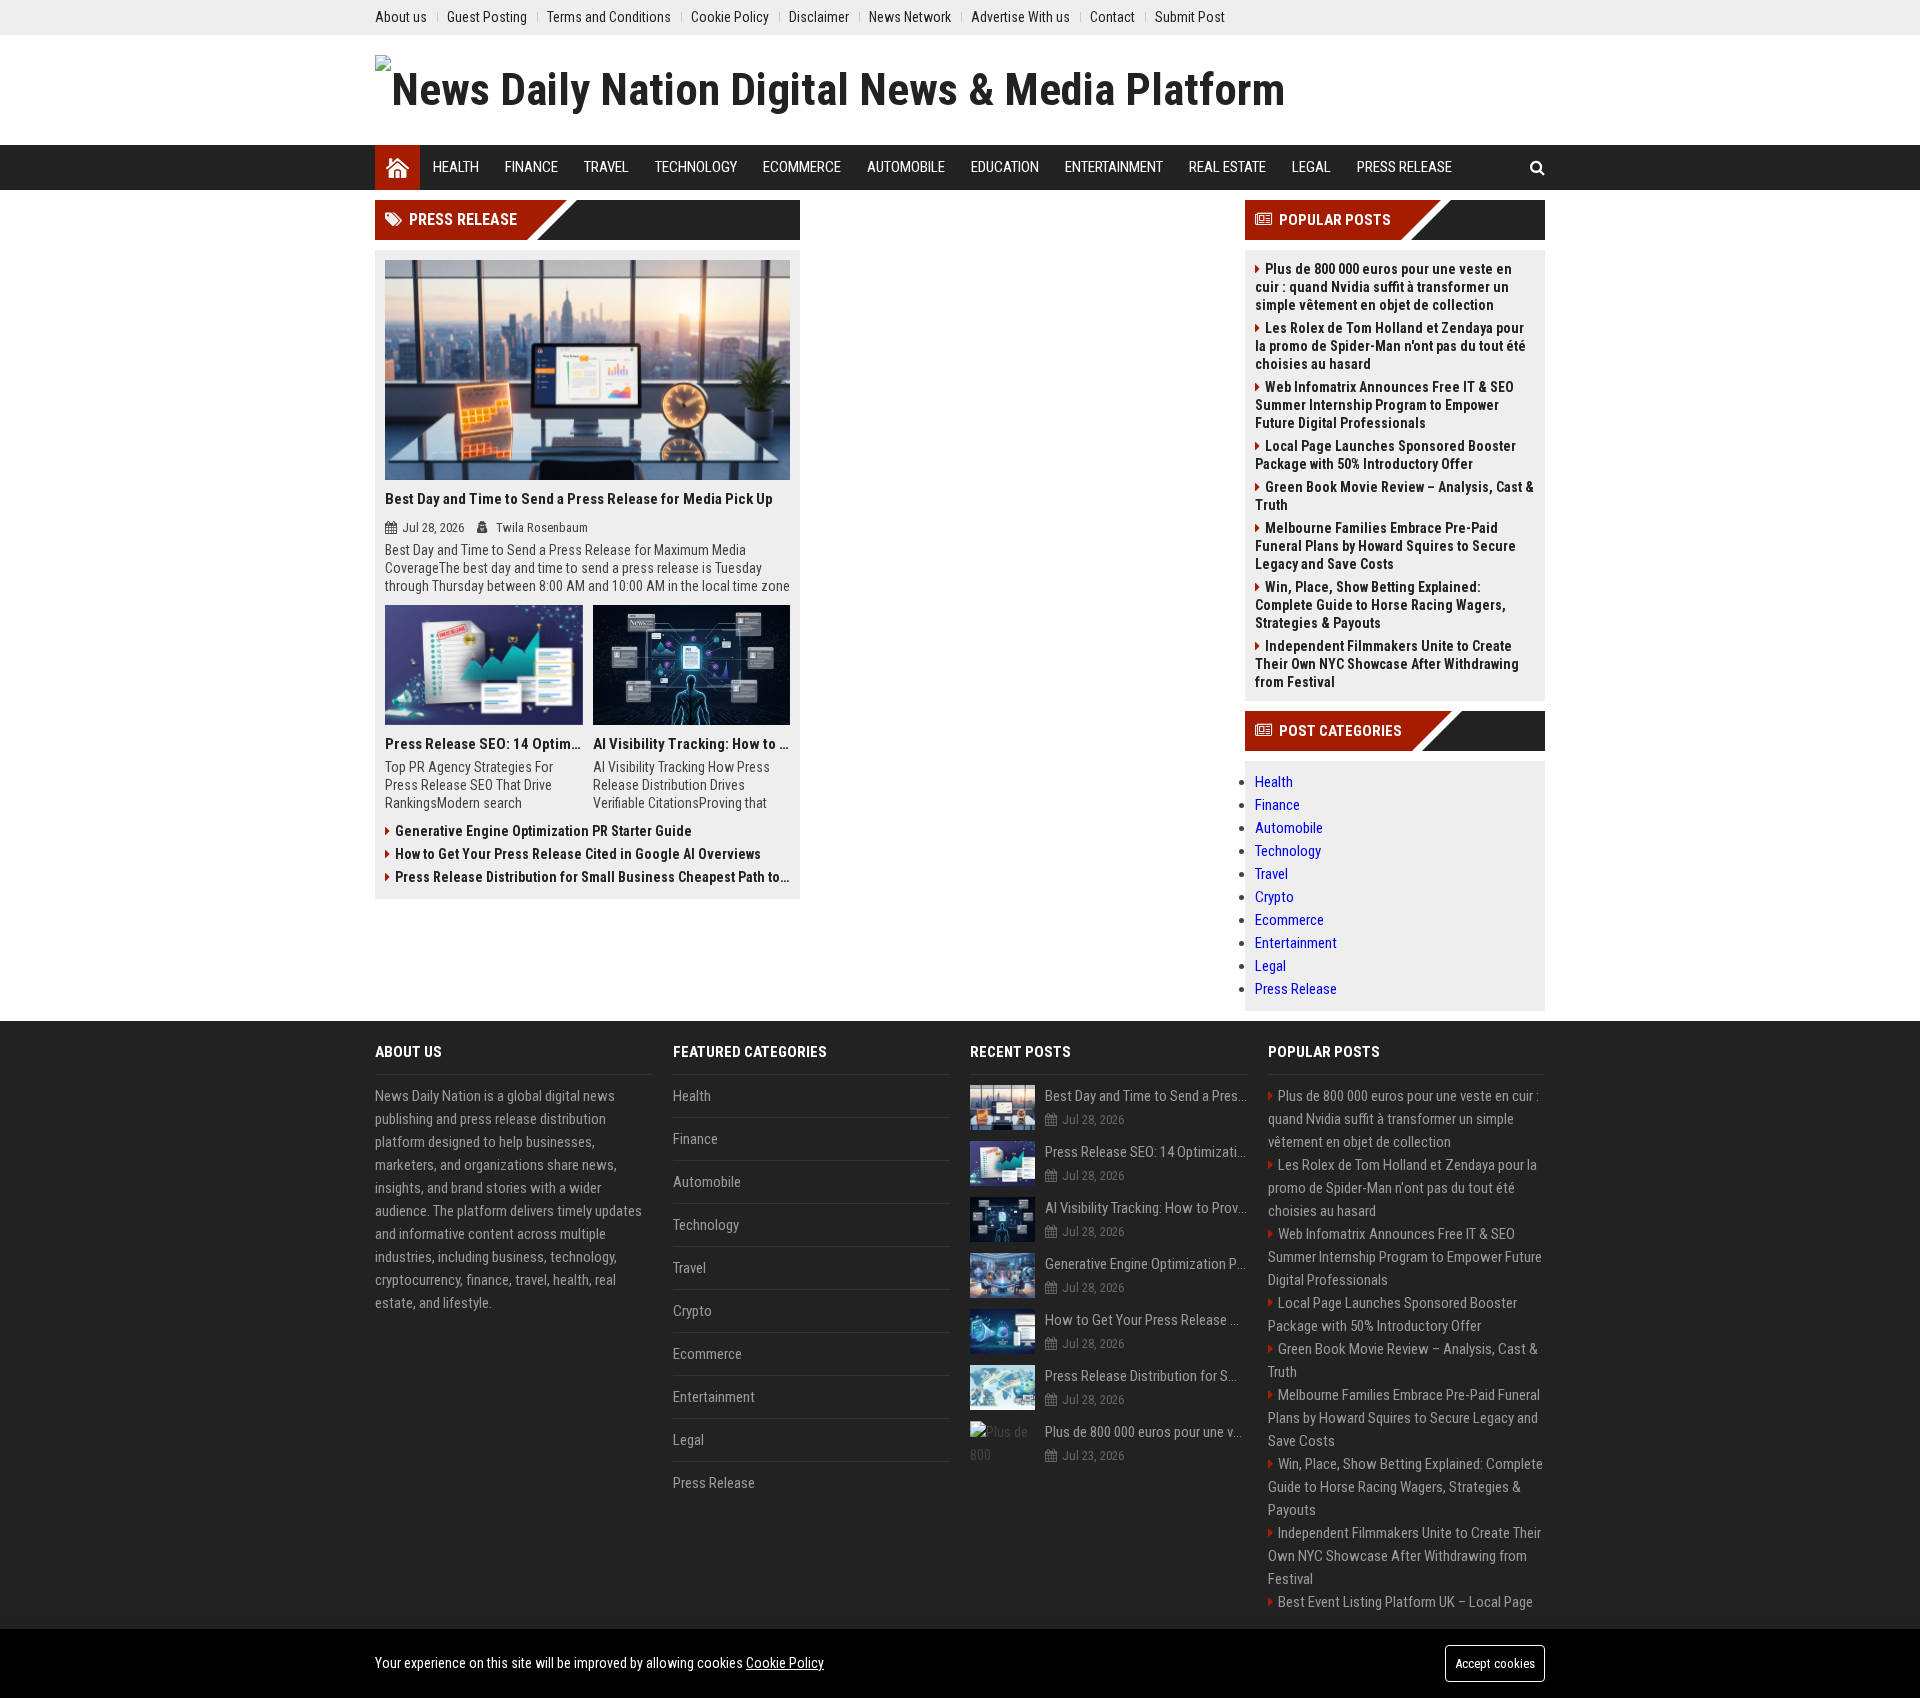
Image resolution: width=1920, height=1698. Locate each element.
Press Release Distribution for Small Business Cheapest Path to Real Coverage (592, 877)
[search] (1537, 167)
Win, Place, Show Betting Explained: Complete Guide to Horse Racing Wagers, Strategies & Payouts (1380, 605)
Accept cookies (1495, 1663)
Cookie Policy (785, 1663)
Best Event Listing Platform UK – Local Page (1405, 1602)
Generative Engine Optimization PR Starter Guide (543, 831)
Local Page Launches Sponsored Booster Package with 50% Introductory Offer (1385, 455)
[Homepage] (397, 167)
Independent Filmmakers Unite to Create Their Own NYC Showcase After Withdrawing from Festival (1387, 664)
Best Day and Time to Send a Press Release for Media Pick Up (579, 499)
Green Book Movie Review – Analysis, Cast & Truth (1394, 496)
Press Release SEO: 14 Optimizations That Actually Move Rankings (484, 744)
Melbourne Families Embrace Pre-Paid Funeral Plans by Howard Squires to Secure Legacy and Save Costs (1385, 546)
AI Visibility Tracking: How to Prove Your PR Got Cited (692, 744)
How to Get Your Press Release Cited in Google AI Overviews (578, 854)
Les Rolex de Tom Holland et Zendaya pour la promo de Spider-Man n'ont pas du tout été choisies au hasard (1390, 346)
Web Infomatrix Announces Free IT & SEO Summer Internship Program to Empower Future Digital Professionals (1384, 405)
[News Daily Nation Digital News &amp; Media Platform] (830, 90)
